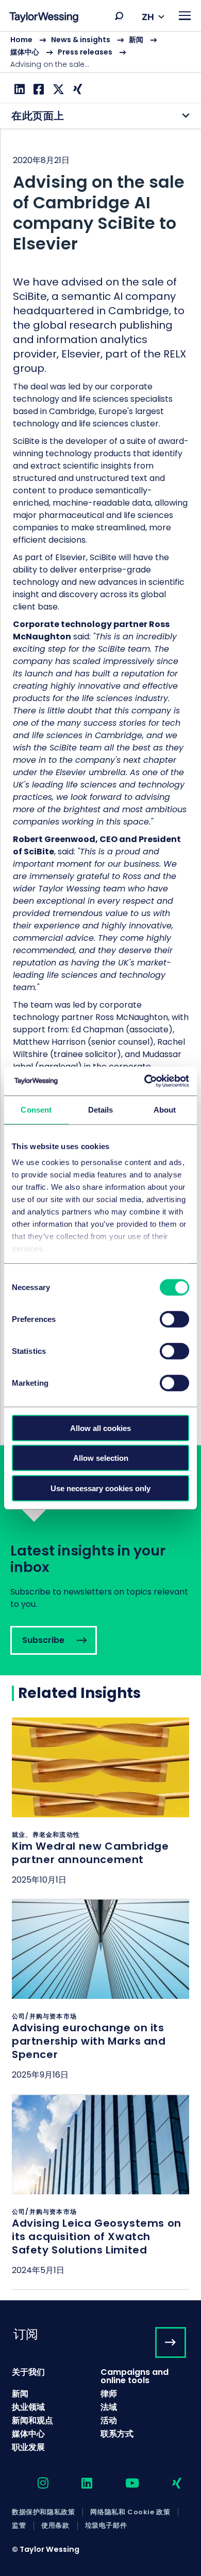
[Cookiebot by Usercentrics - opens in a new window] (145, 1081)
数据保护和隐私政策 (43, 2512)
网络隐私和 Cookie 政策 (130, 2512)
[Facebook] (37, 89)
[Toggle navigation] (185, 16)
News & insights (81, 40)
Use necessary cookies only (100, 1488)
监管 (19, 2526)
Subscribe (100, 1560)
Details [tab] (101, 1109)
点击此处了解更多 (100, 1808)
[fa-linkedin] (78, 2484)
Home (21, 40)
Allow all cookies (100, 1428)
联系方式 (117, 2434)
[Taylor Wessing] (44, 18)
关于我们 (28, 2372)
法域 (109, 2407)
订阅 (26, 2334)
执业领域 (28, 2407)
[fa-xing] (168, 2484)
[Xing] (76, 89)
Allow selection (101, 1458)
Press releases (85, 52)
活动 (109, 2420)
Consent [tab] (36, 1109)
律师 (109, 2394)
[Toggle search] (119, 16)
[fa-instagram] (34, 2484)
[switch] (174, 1319)
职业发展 (28, 2447)
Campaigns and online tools (135, 2376)
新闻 (136, 40)
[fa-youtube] (123, 2484)
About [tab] (165, 1109)
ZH (148, 17)
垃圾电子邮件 (106, 2526)
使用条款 (55, 2526)
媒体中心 (25, 52)
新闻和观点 (32, 2420)
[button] (119, 16)
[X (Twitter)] (57, 89)
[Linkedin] (18, 89)
